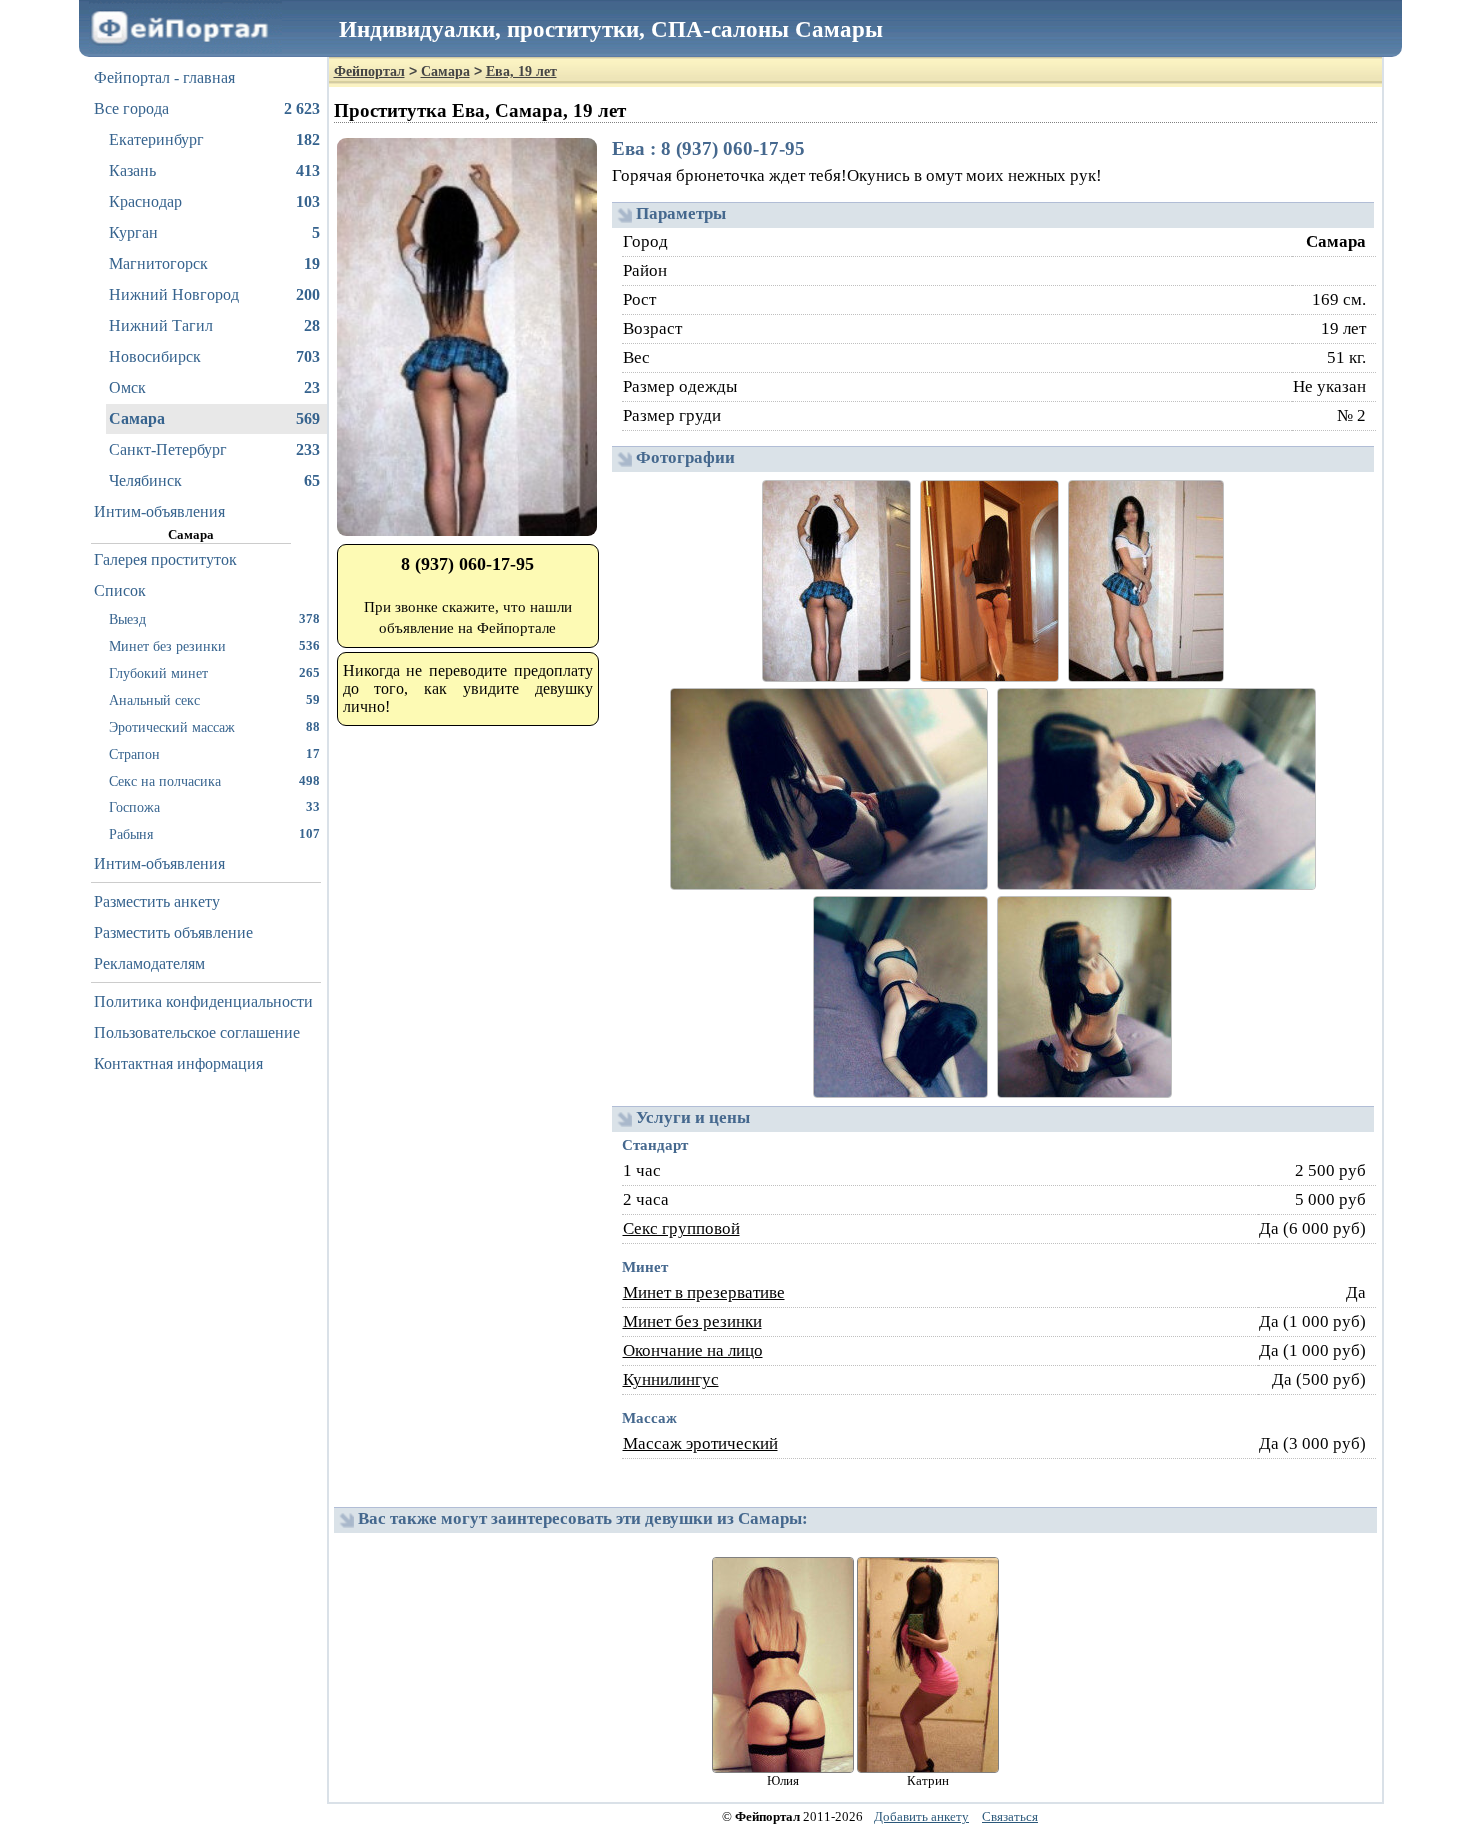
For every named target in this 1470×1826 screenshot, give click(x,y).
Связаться (1010, 1816)
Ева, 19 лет (521, 71)
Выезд (214, 619)
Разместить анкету (157, 901)
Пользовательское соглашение (197, 1032)
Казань (214, 170)
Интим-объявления (159, 511)
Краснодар (214, 201)
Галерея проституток (165, 559)
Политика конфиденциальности (203, 1001)
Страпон (214, 754)
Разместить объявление (173, 932)
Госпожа (214, 807)
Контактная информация (178, 1063)
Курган (214, 232)
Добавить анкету (921, 1816)
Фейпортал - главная (164, 77)
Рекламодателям (149, 963)
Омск (214, 387)
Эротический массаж (214, 727)
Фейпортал (369, 71)
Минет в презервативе (704, 1292)
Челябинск (214, 480)
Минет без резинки (214, 646)
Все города (207, 108)
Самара (214, 418)
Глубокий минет (214, 673)
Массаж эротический (700, 1443)
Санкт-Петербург (214, 449)
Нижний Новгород (214, 294)
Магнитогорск (214, 263)
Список (120, 590)
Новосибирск (214, 356)
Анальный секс (214, 700)
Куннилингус (671, 1379)
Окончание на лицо (693, 1350)
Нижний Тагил (214, 325)
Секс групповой (681, 1228)
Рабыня (214, 834)
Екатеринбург (214, 139)
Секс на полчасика (214, 781)
